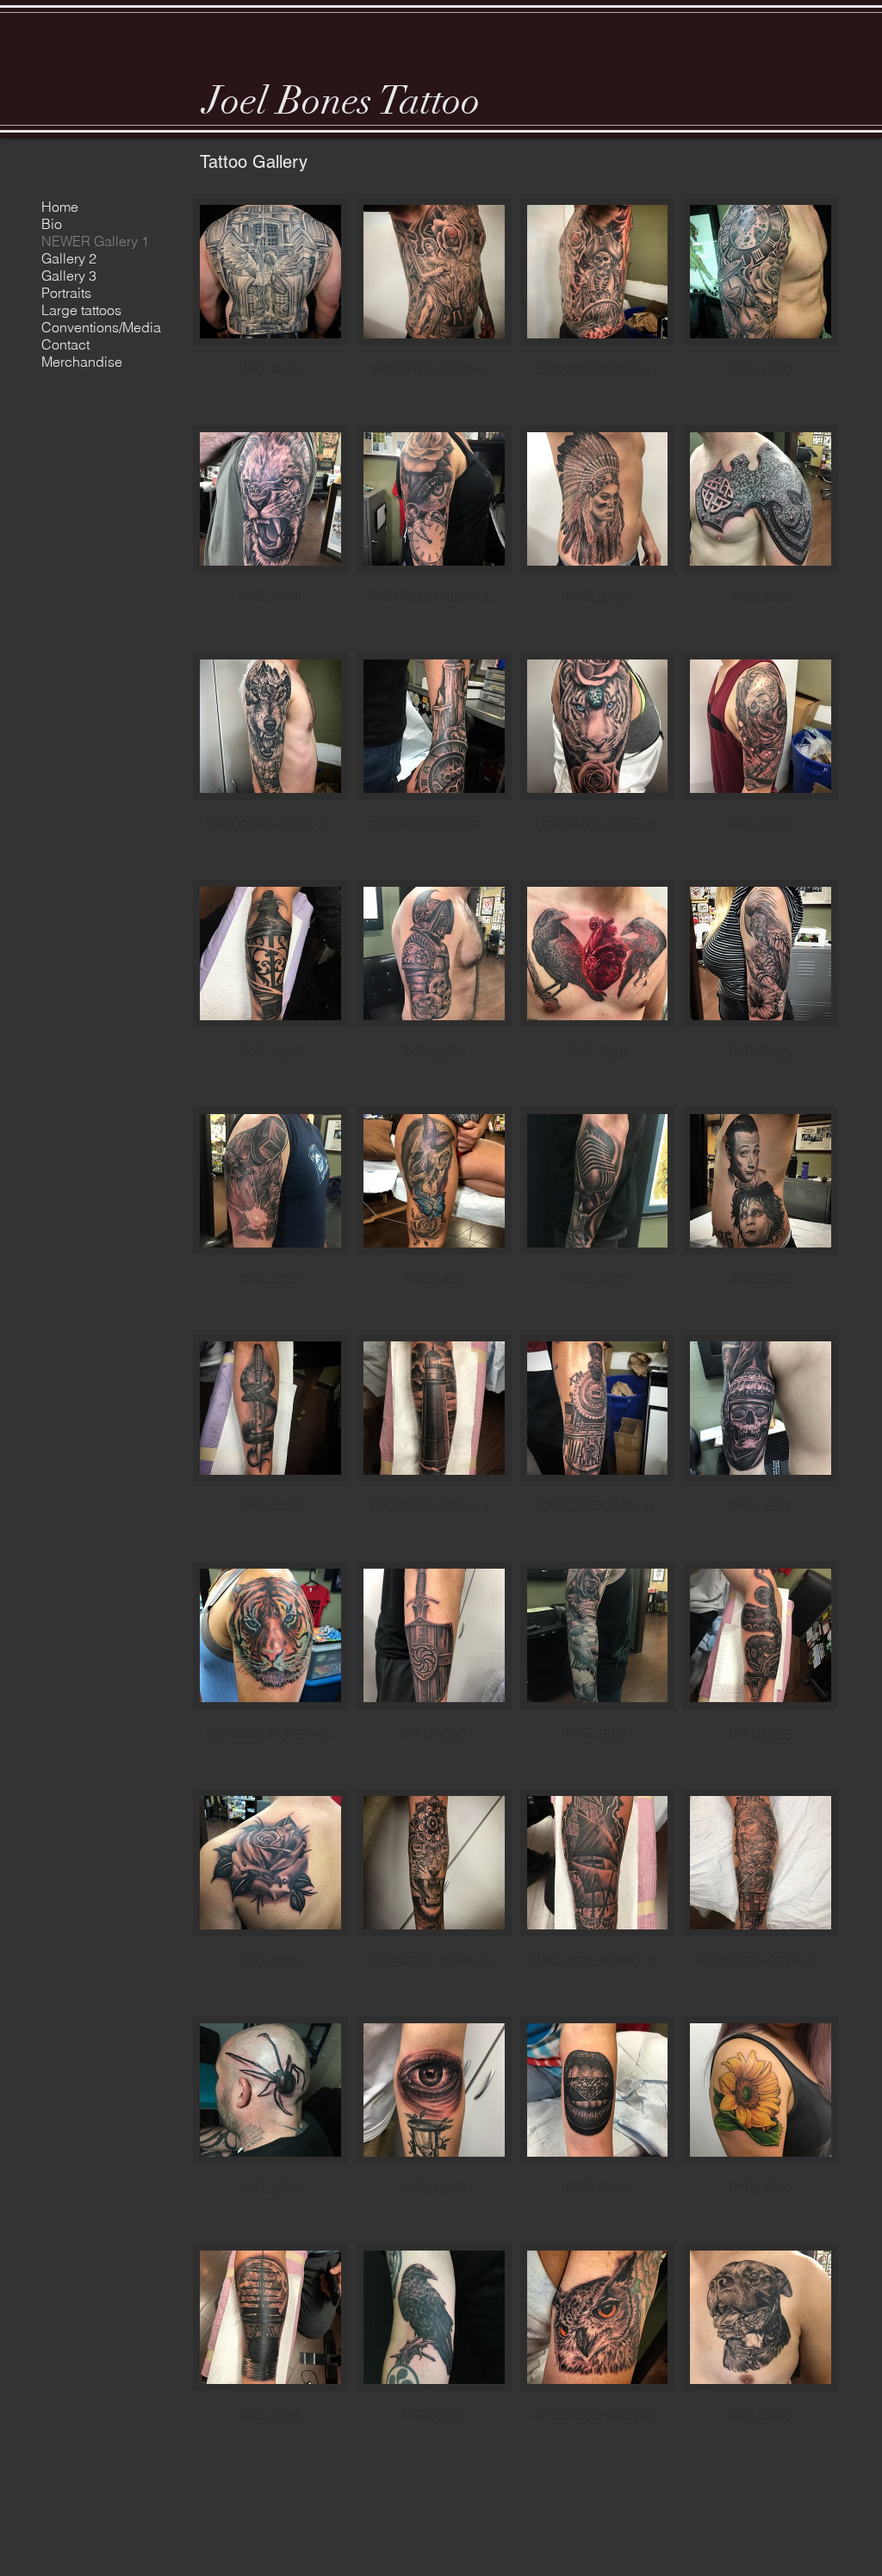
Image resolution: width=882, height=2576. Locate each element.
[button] (270, 307)
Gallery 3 (69, 276)
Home (60, 207)
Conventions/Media (101, 327)
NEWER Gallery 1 (95, 241)
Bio (52, 224)
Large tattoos (81, 310)
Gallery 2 (69, 258)
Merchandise (82, 362)
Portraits (66, 293)
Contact (65, 344)
